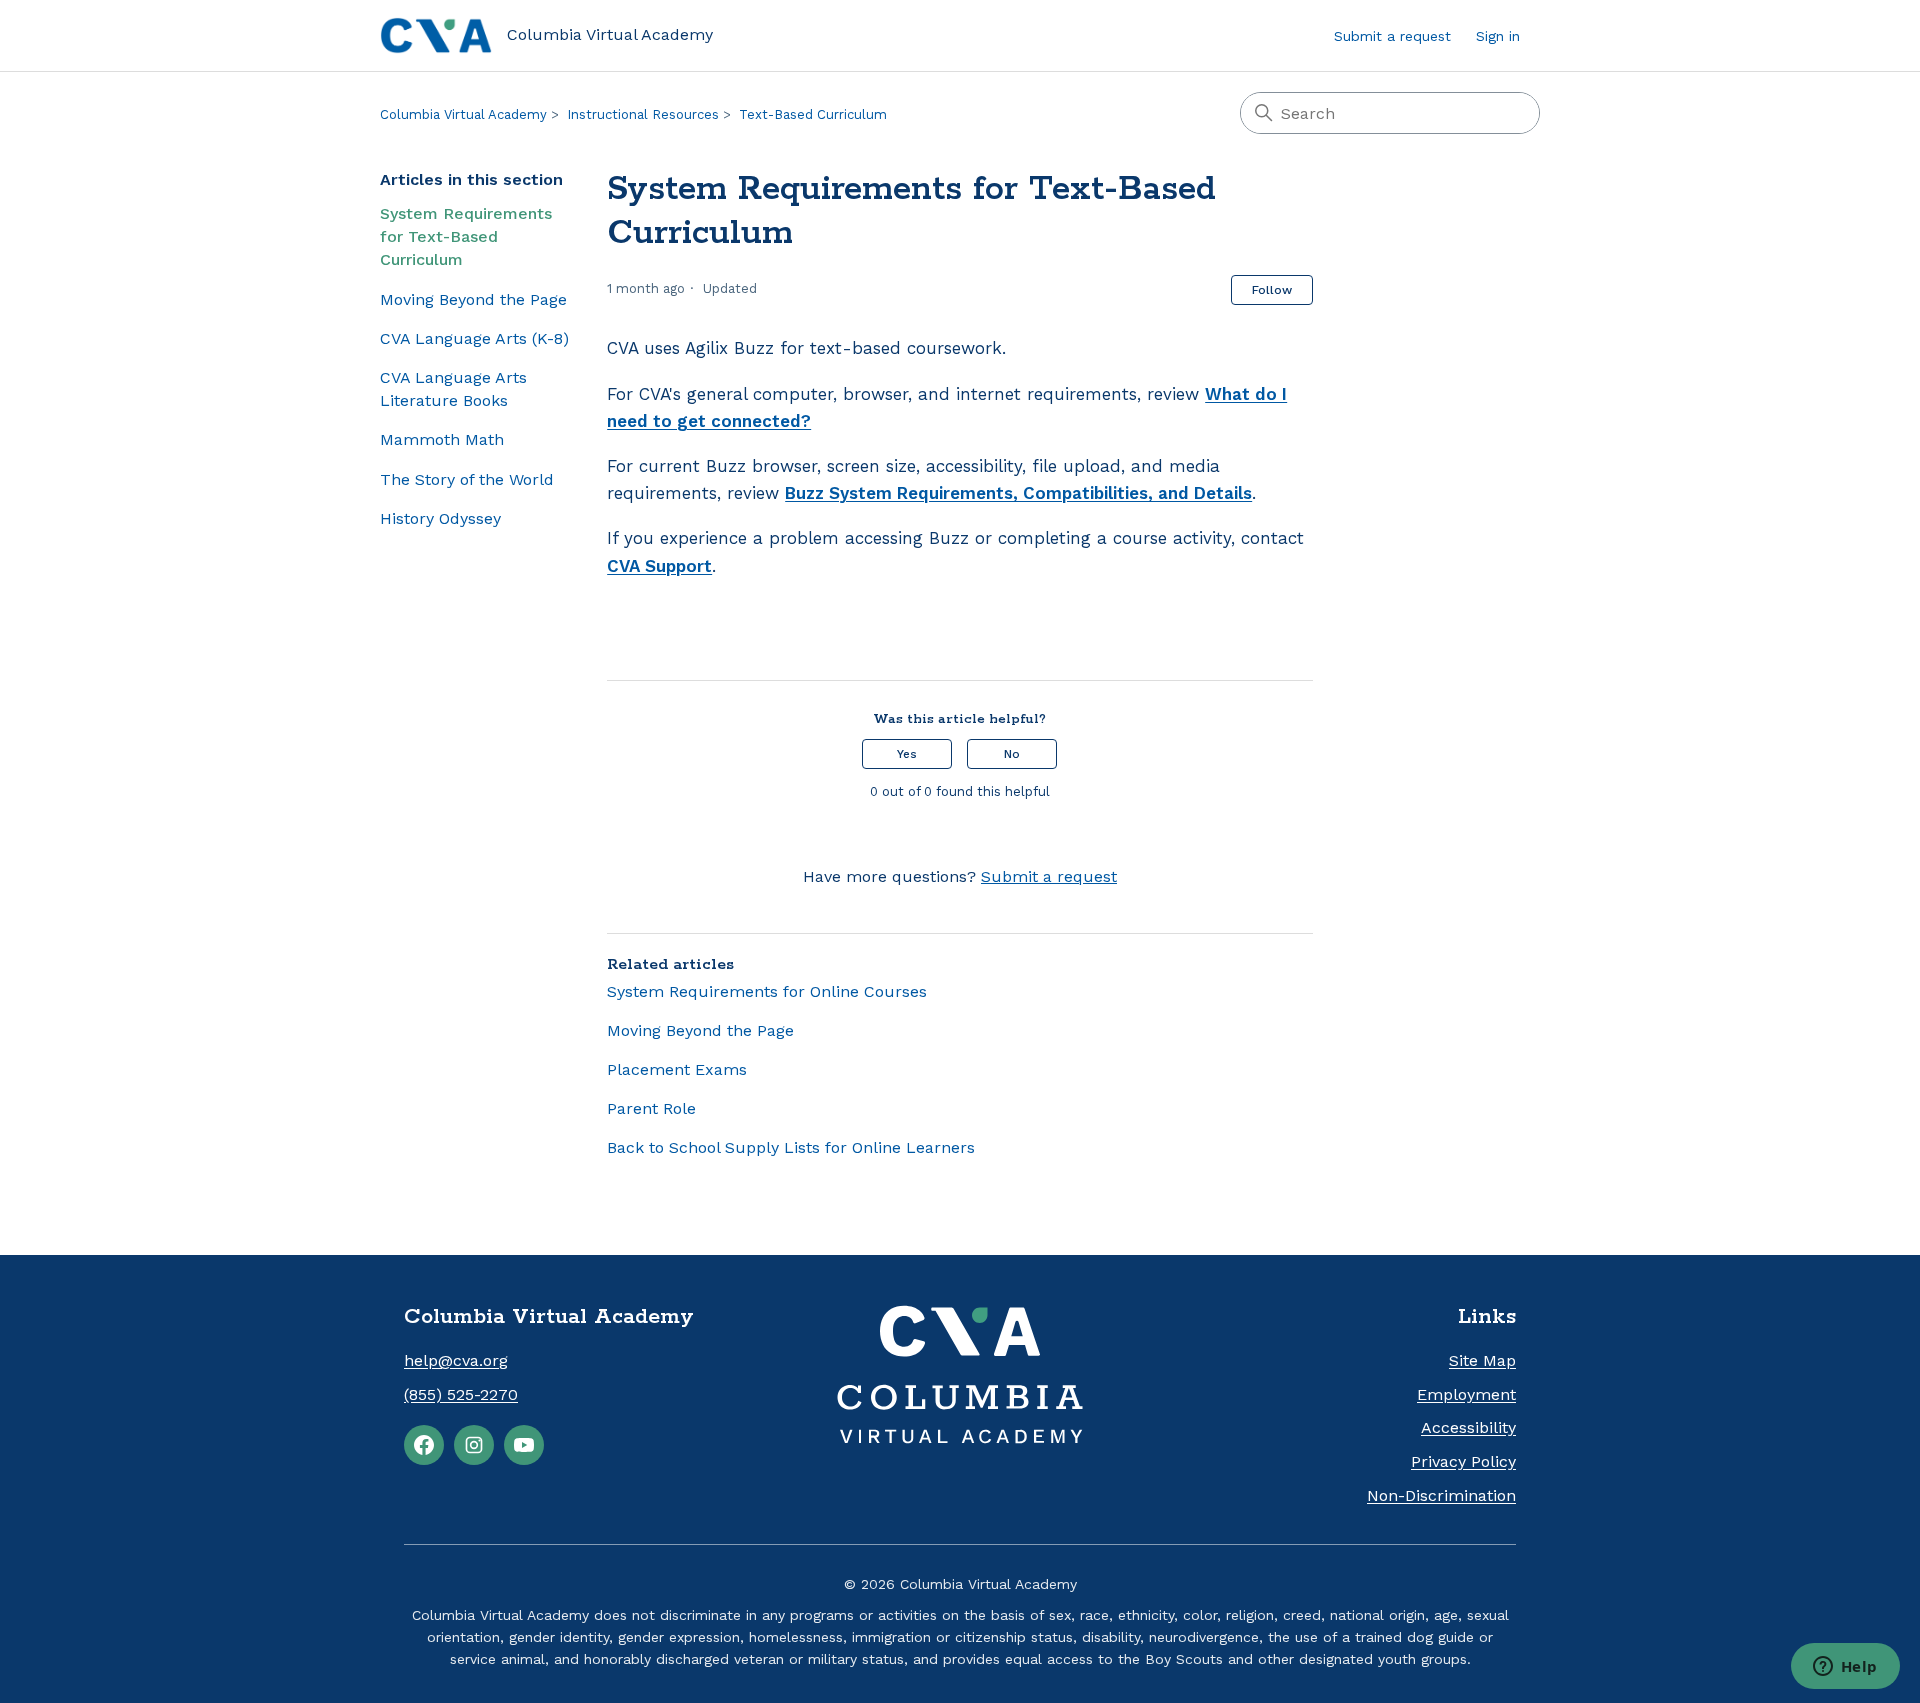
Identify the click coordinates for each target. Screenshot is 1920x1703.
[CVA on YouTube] (524, 1445)
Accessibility (1468, 1427)
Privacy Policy (1463, 1461)
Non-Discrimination (1441, 1495)
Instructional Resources (643, 114)
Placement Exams (677, 1069)
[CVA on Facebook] (424, 1445)
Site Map (1482, 1360)
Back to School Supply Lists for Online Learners (791, 1147)
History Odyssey (440, 518)
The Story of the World (467, 479)
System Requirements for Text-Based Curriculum (466, 236)
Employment (1466, 1394)
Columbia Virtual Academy (463, 114)
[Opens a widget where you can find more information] (1845, 1668)
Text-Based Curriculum (813, 114)
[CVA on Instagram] (474, 1445)
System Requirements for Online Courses (767, 991)
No (1012, 754)
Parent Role (651, 1108)
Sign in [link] (1498, 36)
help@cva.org (456, 1360)
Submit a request (1392, 36)
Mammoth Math (442, 439)
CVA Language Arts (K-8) (474, 338)
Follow (1272, 290)
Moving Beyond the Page (473, 299)
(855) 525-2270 (461, 1394)
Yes (907, 754)
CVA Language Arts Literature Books (453, 389)
